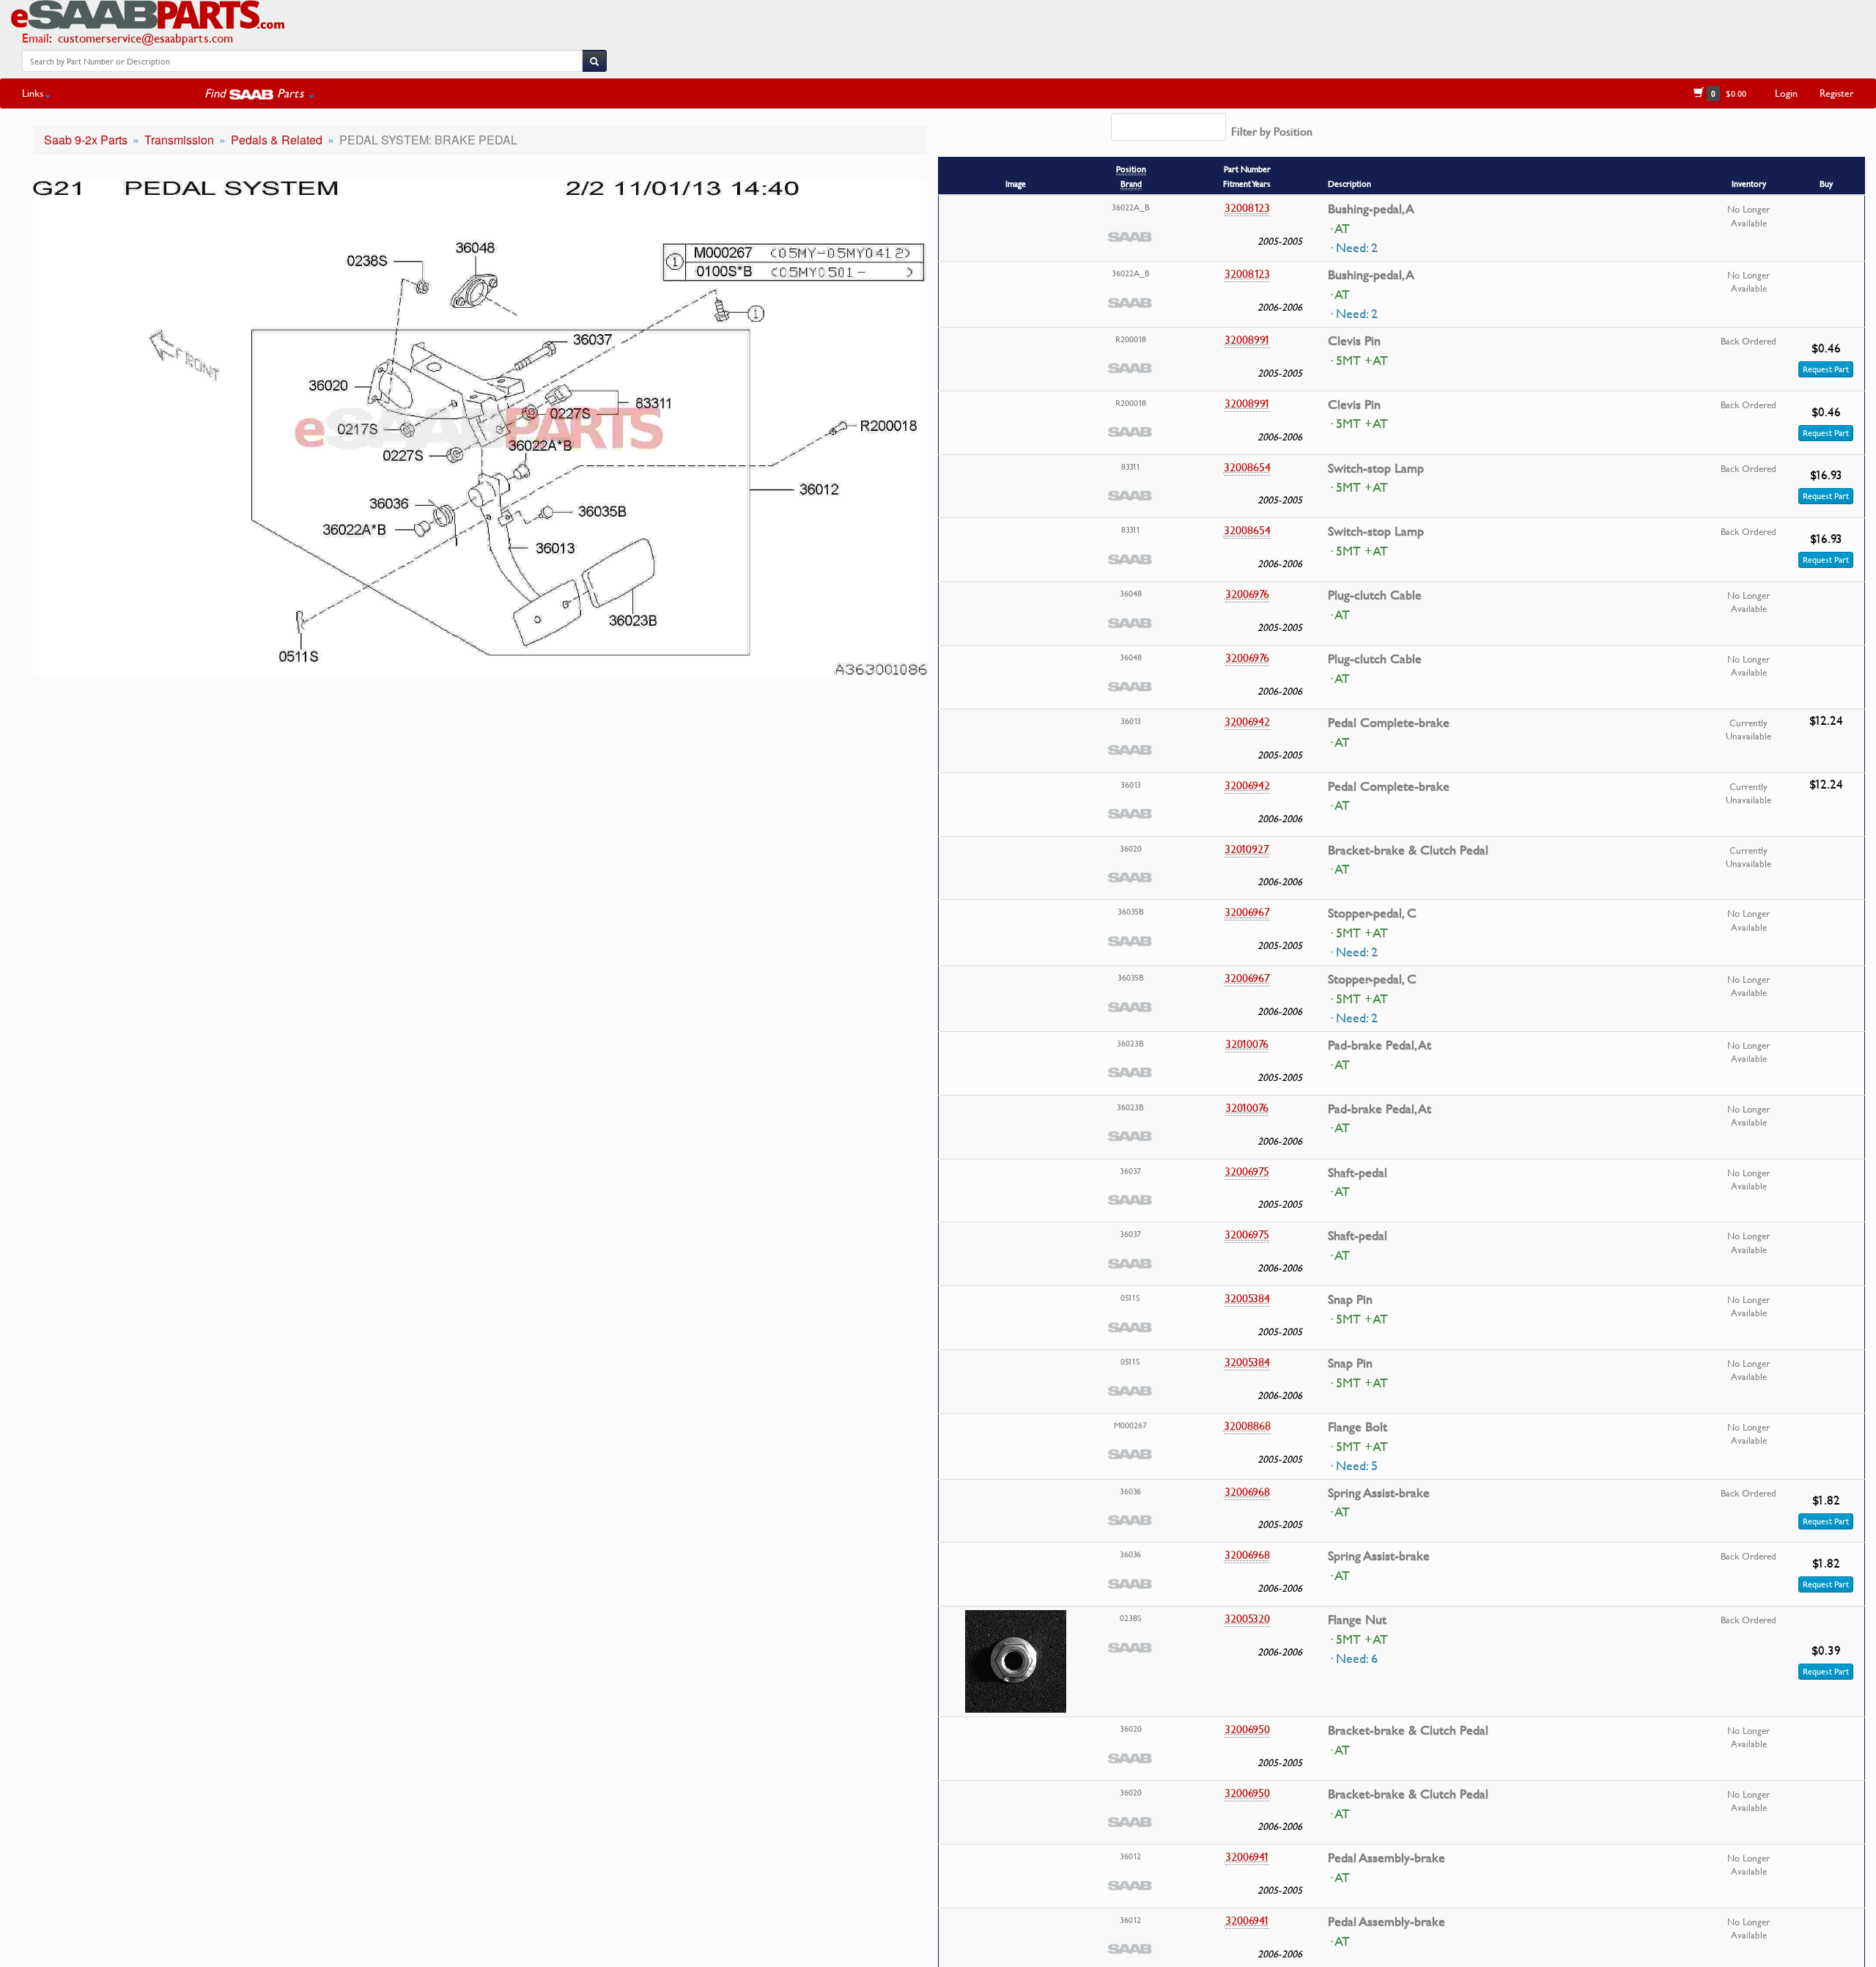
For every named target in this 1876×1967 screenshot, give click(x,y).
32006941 (1247, 1856)
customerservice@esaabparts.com (145, 38)
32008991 (1247, 339)
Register (1837, 93)
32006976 (1247, 594)
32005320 (1247, 1618)
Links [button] (33, 93)
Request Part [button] (1826, 369)
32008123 (1247, 207)
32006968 (1247, 1491)
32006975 (1247, 1171)
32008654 (1247, 467)
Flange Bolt (1358, 1427)
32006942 (1247, 721)
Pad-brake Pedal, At (1380, 1045)
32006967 (1247, 912)
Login (1786, 93)
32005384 (1247, 1298)
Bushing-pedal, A (1371, 209)
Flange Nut (1357, 1620)
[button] (259, 93)
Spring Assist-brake (1379, 1493)
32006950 (1247, 1729)
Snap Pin (1350, 1299)
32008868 (1247, 1425)
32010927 (1247, 849)
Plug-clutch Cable (1375, 595)
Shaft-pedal (1358, 1173)
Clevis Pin (1354, 341)
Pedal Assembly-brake (1386, 1858)
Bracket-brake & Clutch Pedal (1408, 850)
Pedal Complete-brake (1389, 723)
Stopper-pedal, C (1372, 913)
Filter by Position (1272, 131)
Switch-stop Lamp (1376, 468)
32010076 (1247, 1044)
